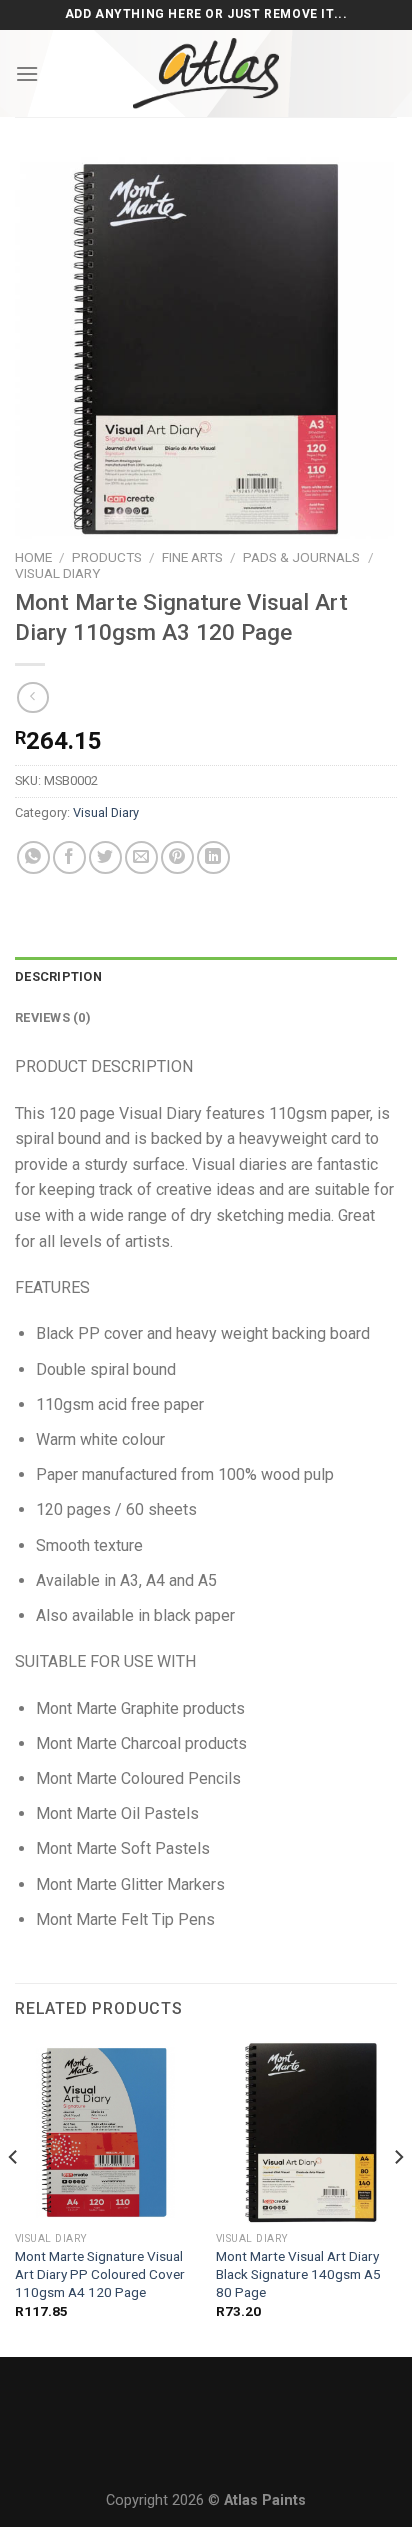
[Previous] (14, 2197)
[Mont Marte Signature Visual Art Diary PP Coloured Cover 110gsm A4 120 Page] (105, 2131)
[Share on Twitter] (105, 857)
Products (107, 557)
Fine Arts (192, 557)
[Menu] (27, 73)
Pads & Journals (301, 557)
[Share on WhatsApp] (33, 857)
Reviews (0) (53, 1017)
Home (33, 557)
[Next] (398, 2197)
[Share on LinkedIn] (213, 857)
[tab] (206, 977)
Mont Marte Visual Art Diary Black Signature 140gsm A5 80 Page (298, 2273)
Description (58, 976)
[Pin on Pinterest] (177, 857)
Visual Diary (57, 573)
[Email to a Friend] (141, 857)
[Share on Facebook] (69, 857)
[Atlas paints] (206, 73)
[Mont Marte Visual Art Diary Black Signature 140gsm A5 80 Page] (306, 2131)
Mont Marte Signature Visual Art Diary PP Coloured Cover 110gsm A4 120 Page (100, 2273)
